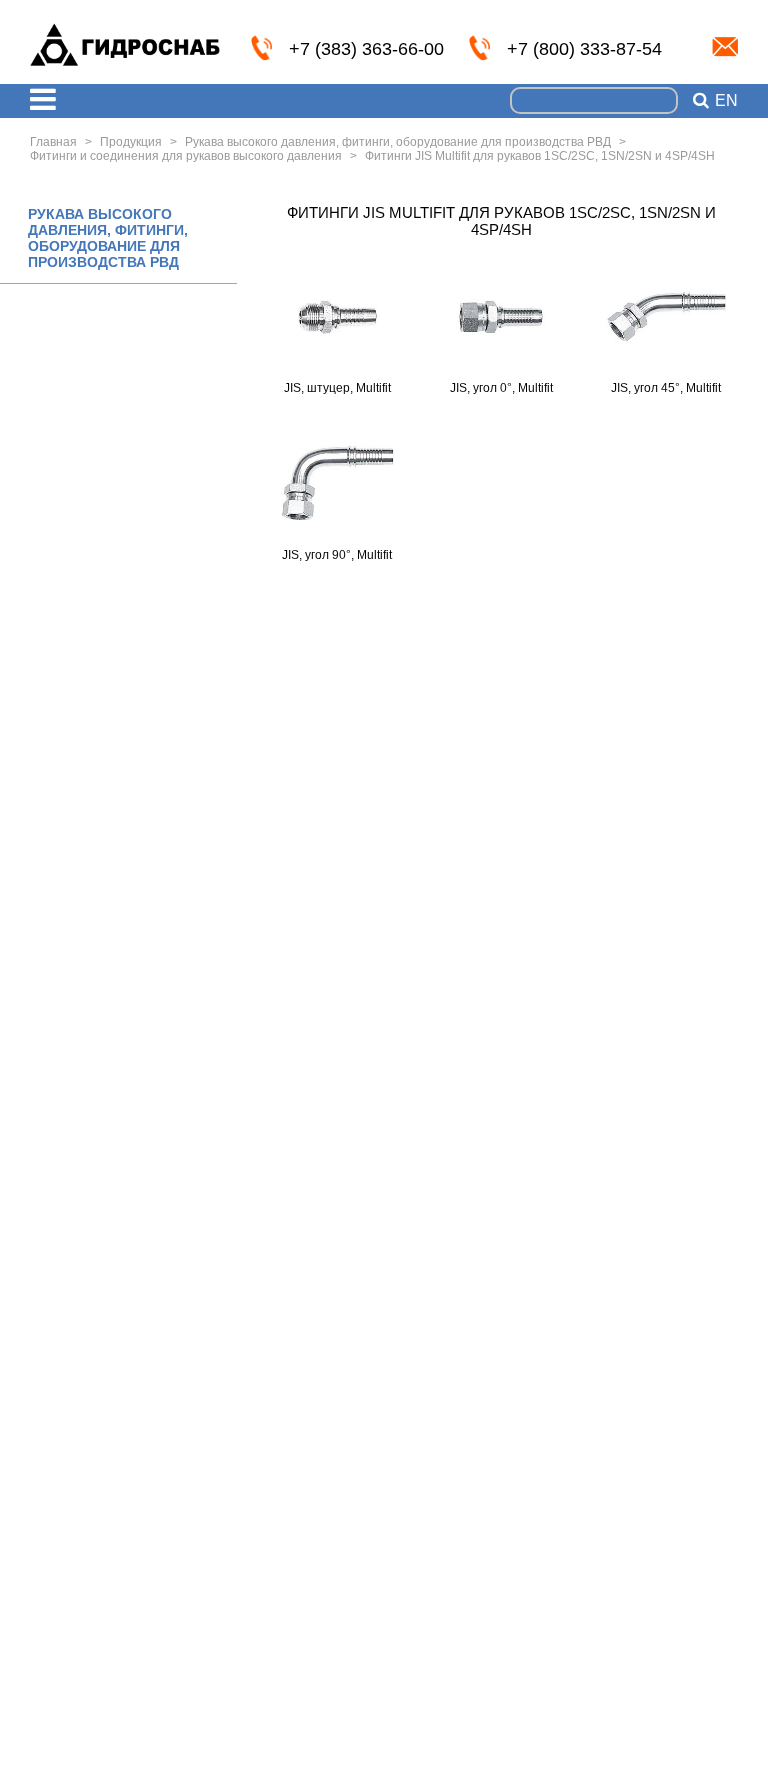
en (726, 101)
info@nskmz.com (725, 47)
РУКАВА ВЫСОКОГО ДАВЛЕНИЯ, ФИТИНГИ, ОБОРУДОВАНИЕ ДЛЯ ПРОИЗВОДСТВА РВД (108, 238)
